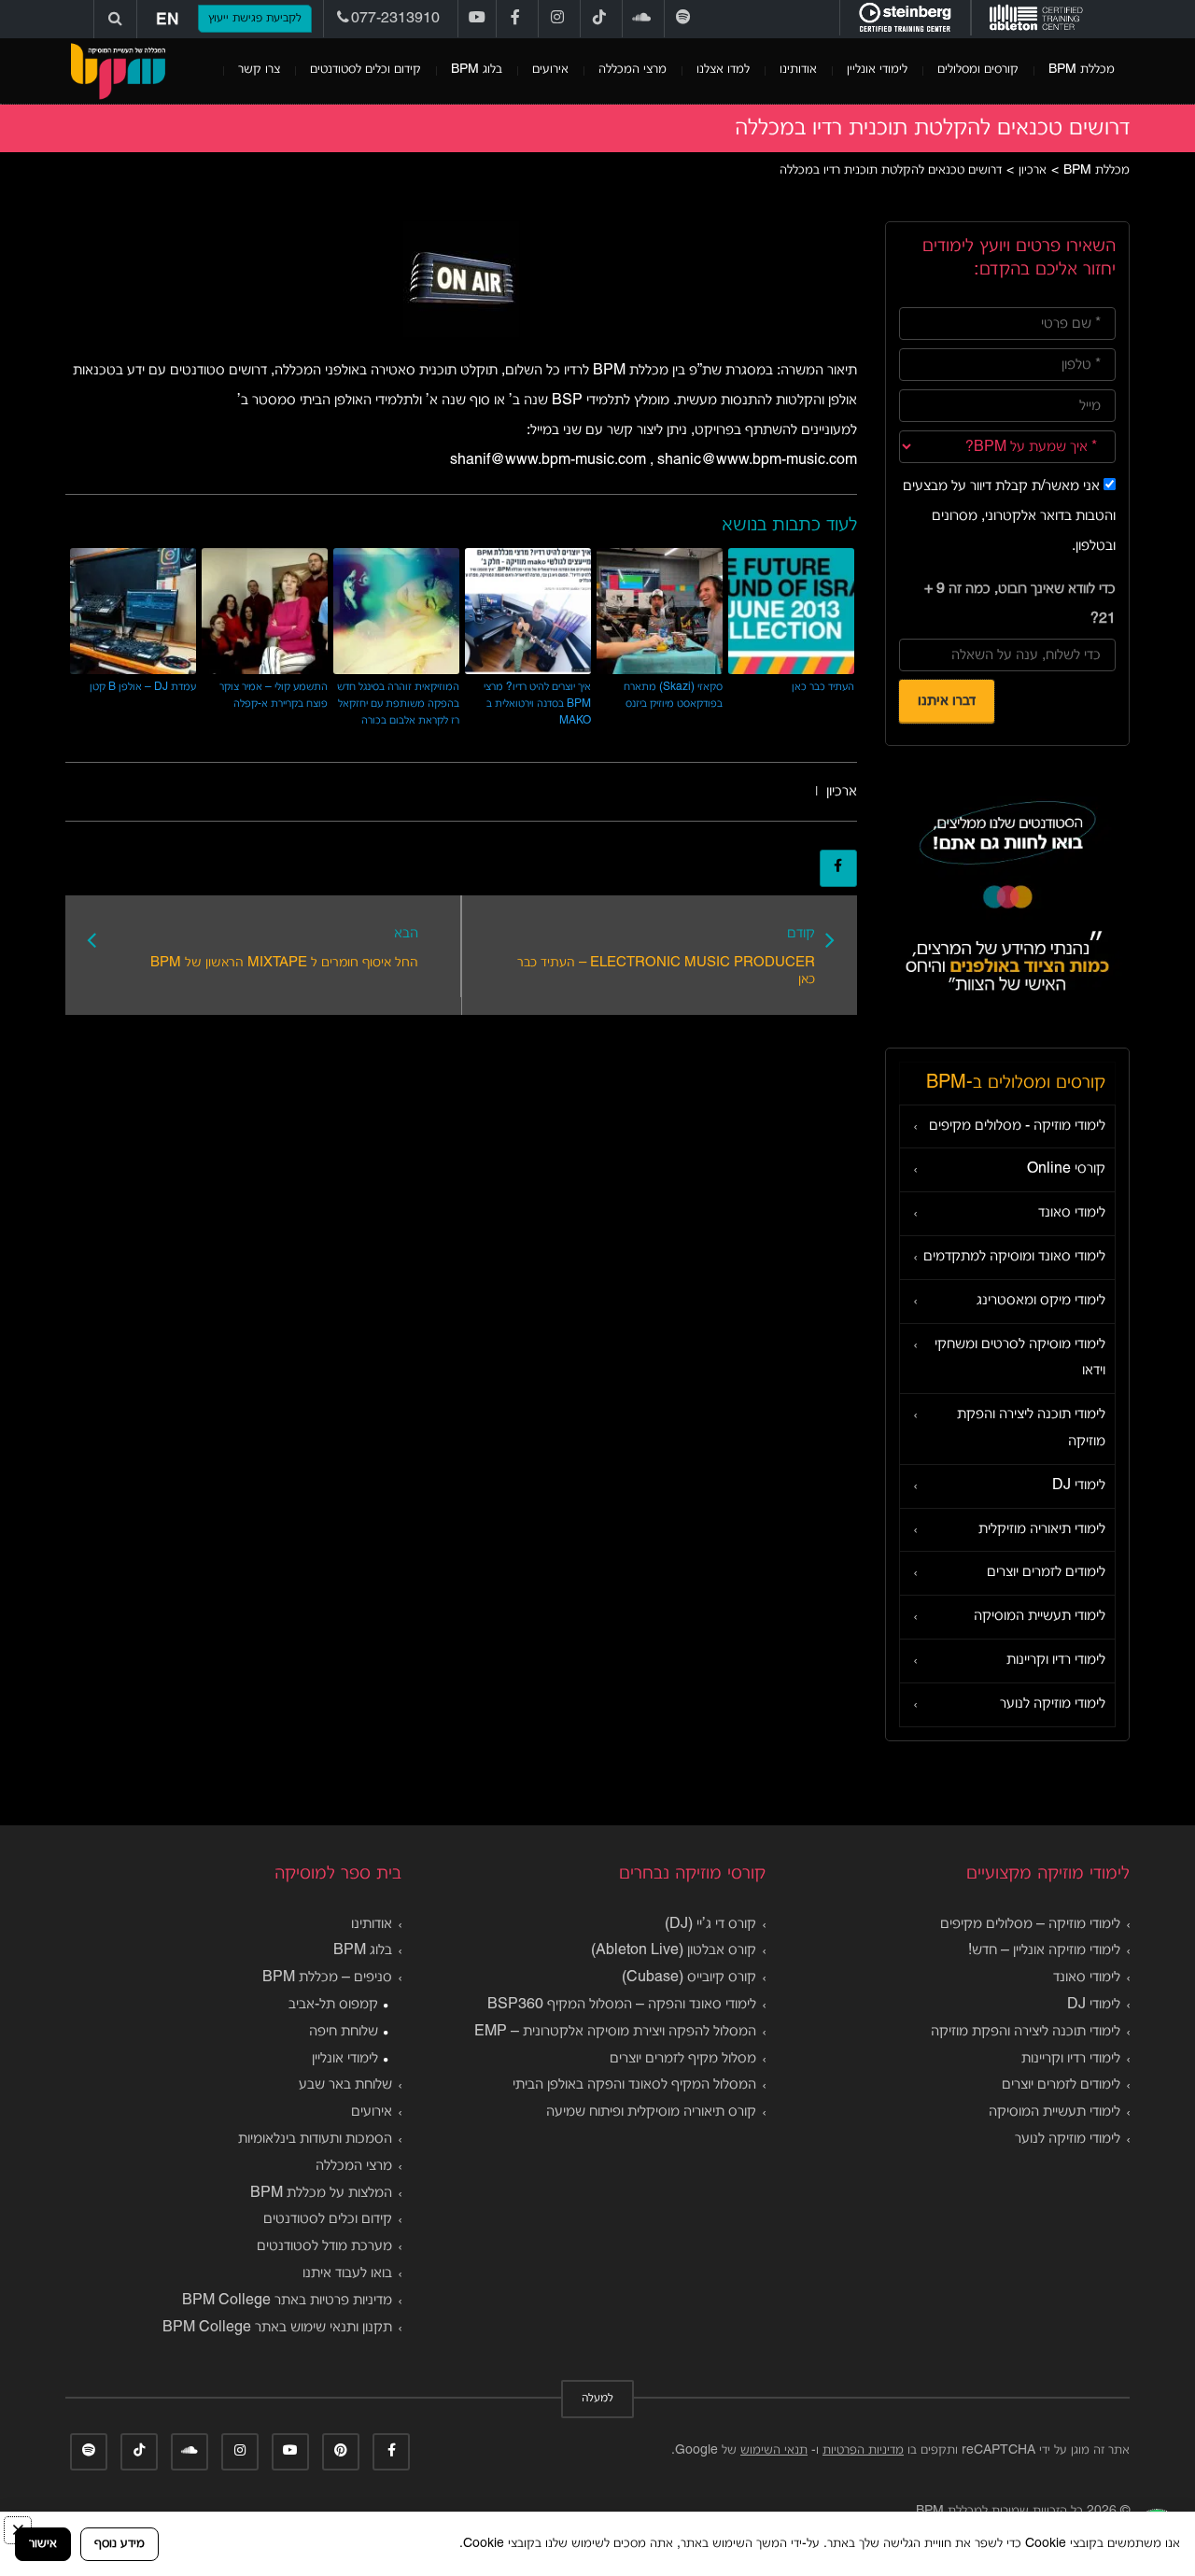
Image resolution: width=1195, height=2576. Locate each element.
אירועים (550, 70)
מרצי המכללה (633, 70)
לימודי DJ (1079, 1485)
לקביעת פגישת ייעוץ (255, 19)
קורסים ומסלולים (978, 70)
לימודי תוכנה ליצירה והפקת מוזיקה (1031, 1428)
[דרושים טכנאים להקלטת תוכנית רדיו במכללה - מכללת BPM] (118, 71)
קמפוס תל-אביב (333, 2005)
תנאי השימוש (774, 2450)
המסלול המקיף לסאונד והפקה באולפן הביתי (634, 2085)
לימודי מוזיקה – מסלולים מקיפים (1030, 1924)
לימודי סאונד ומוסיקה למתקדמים (1014, 1257)
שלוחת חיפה (344, 2032)
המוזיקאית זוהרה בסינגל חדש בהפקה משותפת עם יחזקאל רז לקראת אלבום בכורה (398, 704)
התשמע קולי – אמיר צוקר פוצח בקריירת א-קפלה (274, 695)
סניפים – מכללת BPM (327, 1978)
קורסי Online (1066, 1169)
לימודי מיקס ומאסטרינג (1041, 1301)
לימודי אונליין (877, 70)
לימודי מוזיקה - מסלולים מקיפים (1017, 1126)
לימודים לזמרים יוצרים (1046, 1572)
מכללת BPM (1082, 70)
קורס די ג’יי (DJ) (710, 1924)
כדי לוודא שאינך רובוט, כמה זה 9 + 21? (1020, 604)
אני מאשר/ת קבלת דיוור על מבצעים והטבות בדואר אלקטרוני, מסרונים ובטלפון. (1009, 516)
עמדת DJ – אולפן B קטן (143, 687)
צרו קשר (259, 70)
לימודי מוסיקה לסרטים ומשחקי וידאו (1020, 1358)
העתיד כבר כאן (823, 687)
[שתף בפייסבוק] (838, 868)
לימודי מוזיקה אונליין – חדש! (1044, 1950)
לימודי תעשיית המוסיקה (1040, 1616)
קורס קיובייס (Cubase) (689, 1978)
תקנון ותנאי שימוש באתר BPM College (277, 2328)
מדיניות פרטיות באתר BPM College (287, 2301)
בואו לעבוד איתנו (347, 2273)
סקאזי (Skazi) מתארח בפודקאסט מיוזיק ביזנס (673, 695)
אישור (43, 2544)
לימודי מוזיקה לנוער (1053, 1704)
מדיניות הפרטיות (863, 2450)
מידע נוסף (119, 2544)
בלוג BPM (477, 70)
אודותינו (798, 70)
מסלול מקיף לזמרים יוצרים (683, 2059)
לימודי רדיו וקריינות (1056, 1660)
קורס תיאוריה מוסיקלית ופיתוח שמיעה (651, 2112)
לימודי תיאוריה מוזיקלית (1042, 1529)
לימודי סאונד (1072, 1213)
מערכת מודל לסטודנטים (324, 2246)
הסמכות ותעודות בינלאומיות (315, 2139)
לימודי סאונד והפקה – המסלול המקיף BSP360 (622, 2005)
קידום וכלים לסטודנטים (366, 70)
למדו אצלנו (723, 70)
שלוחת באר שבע (345, 2085)
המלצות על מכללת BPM (321, 2193)
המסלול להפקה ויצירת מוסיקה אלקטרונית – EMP (615, 2032)
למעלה (597, 2399)
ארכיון (842, 792)
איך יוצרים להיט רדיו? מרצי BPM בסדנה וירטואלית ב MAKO (537, 704)
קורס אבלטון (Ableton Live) (674, 1950)
